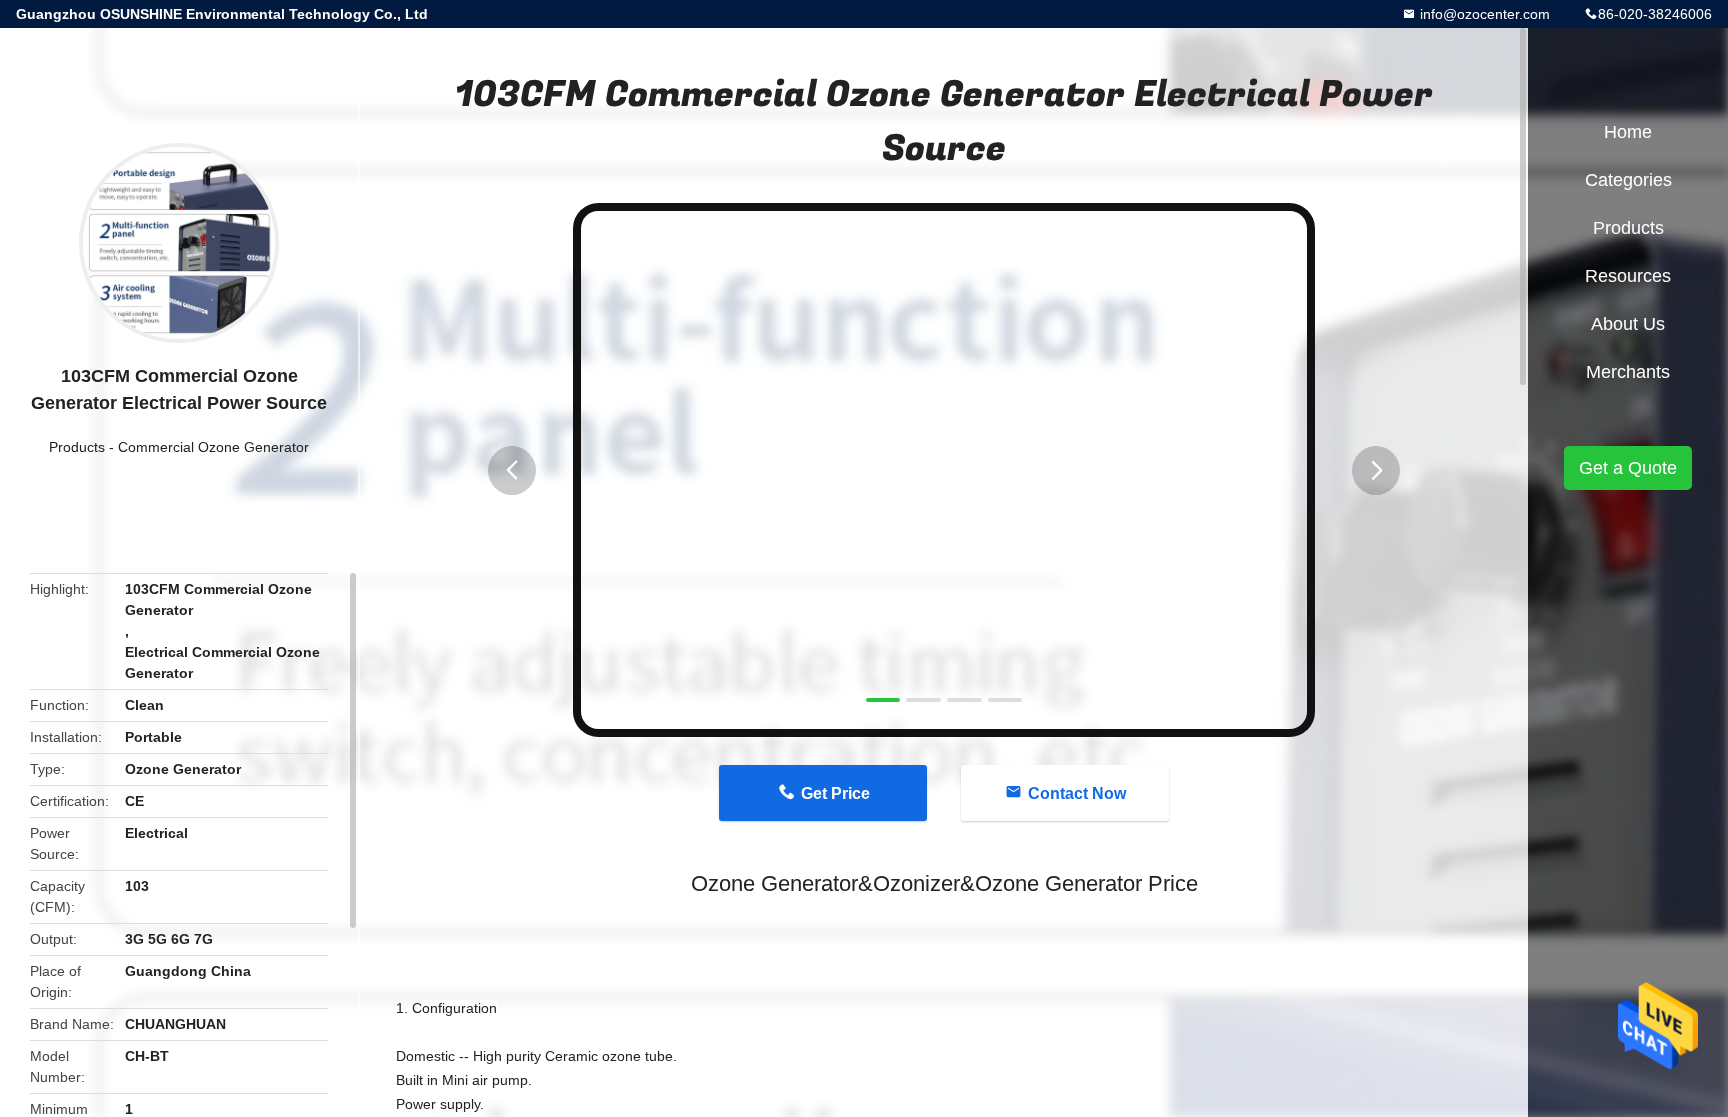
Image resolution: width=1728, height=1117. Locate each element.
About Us (1628, 324)
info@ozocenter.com (1483, 14)
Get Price (835, 793)
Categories (1628, 180)
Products (77, 447)
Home (1628, 132)
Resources (1628, 276)
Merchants (1628, 372)
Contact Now (1077, 793)
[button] (512, 470)
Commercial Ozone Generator (213, 447)
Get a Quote (1628, 468)
